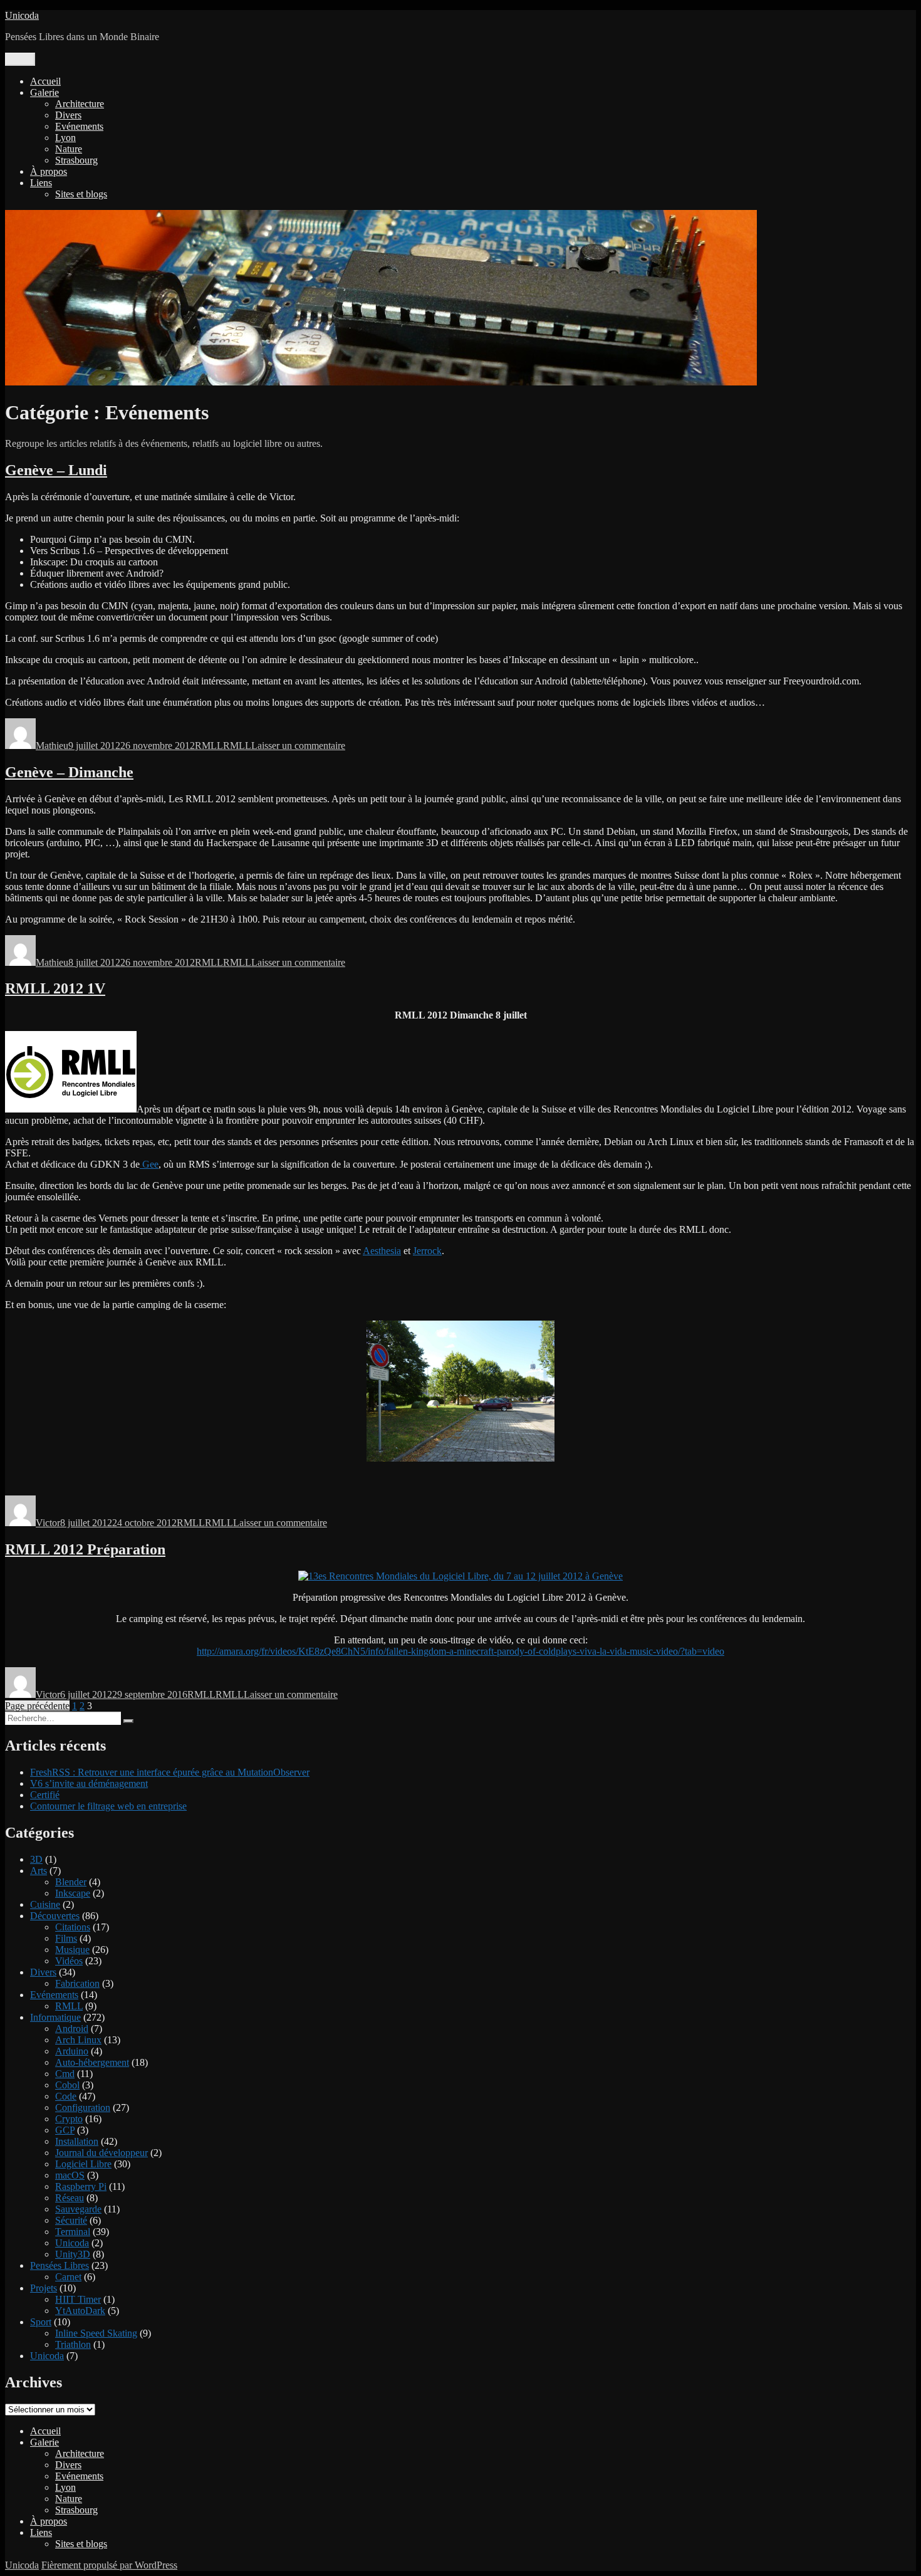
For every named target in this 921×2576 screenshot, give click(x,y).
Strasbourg (76, 160)
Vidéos (69, 1961)
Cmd (65, 2074)
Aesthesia (382, 1251)
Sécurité (71, 2220)
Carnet (68, 2277)
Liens (41, 183)
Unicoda (22, 15)
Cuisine (45, 1904)
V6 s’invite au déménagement (89, 1783)
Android (72, 2029)
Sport (41, 2322)
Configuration (83, 2107)
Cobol (67, 2085)
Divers (68, 115)
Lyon (65, 138)
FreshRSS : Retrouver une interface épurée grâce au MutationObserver (170, 1772)
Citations (73, 1927)
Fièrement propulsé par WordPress (109, 2565)
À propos (49, 171)
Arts (39, 1871)
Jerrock (427, 1251)
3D (36, 1859)
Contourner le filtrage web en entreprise (108, 1806)
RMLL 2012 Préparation (85, 1549)
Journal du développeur (101, 2153)
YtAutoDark (80, 2311)
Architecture (80, 104)
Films (66, 1938)
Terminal (73, 2232)
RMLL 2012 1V (55, 988)
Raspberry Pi (81, 2186)
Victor (48, 1523)
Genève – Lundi (56, 470)
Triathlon (73, 2344)
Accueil (45, 81)
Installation (77, 2141)
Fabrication (77, 1983)
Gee (149, 1164)
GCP (65, 2130)
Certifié (45, 1795)
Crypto (69, 2119)
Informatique (55, 2017)
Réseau (70, 2198)
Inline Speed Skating (96, 2333)
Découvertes (55, 1916)
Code (66, 2096)
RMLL (209, 746)
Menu (20, 59)
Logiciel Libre (83, 2164)
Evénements (79, 126)
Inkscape (73, 1893)
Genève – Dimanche (69, 772)
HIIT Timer (78, 2299)
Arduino (72, 2051)
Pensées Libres (60, 2265)
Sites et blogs (81, 194)
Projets (44, 2288)
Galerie (44, 92)
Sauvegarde (78, 2209)
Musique (72, 1950)
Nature (69, 149)
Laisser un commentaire (298, 746)
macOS (70, 2175)
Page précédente (37, 1706)
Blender (71, 1882)
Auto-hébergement (92, 2062)
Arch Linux (78, 2040)
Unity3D (73, 2254)
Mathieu (52, 746)
